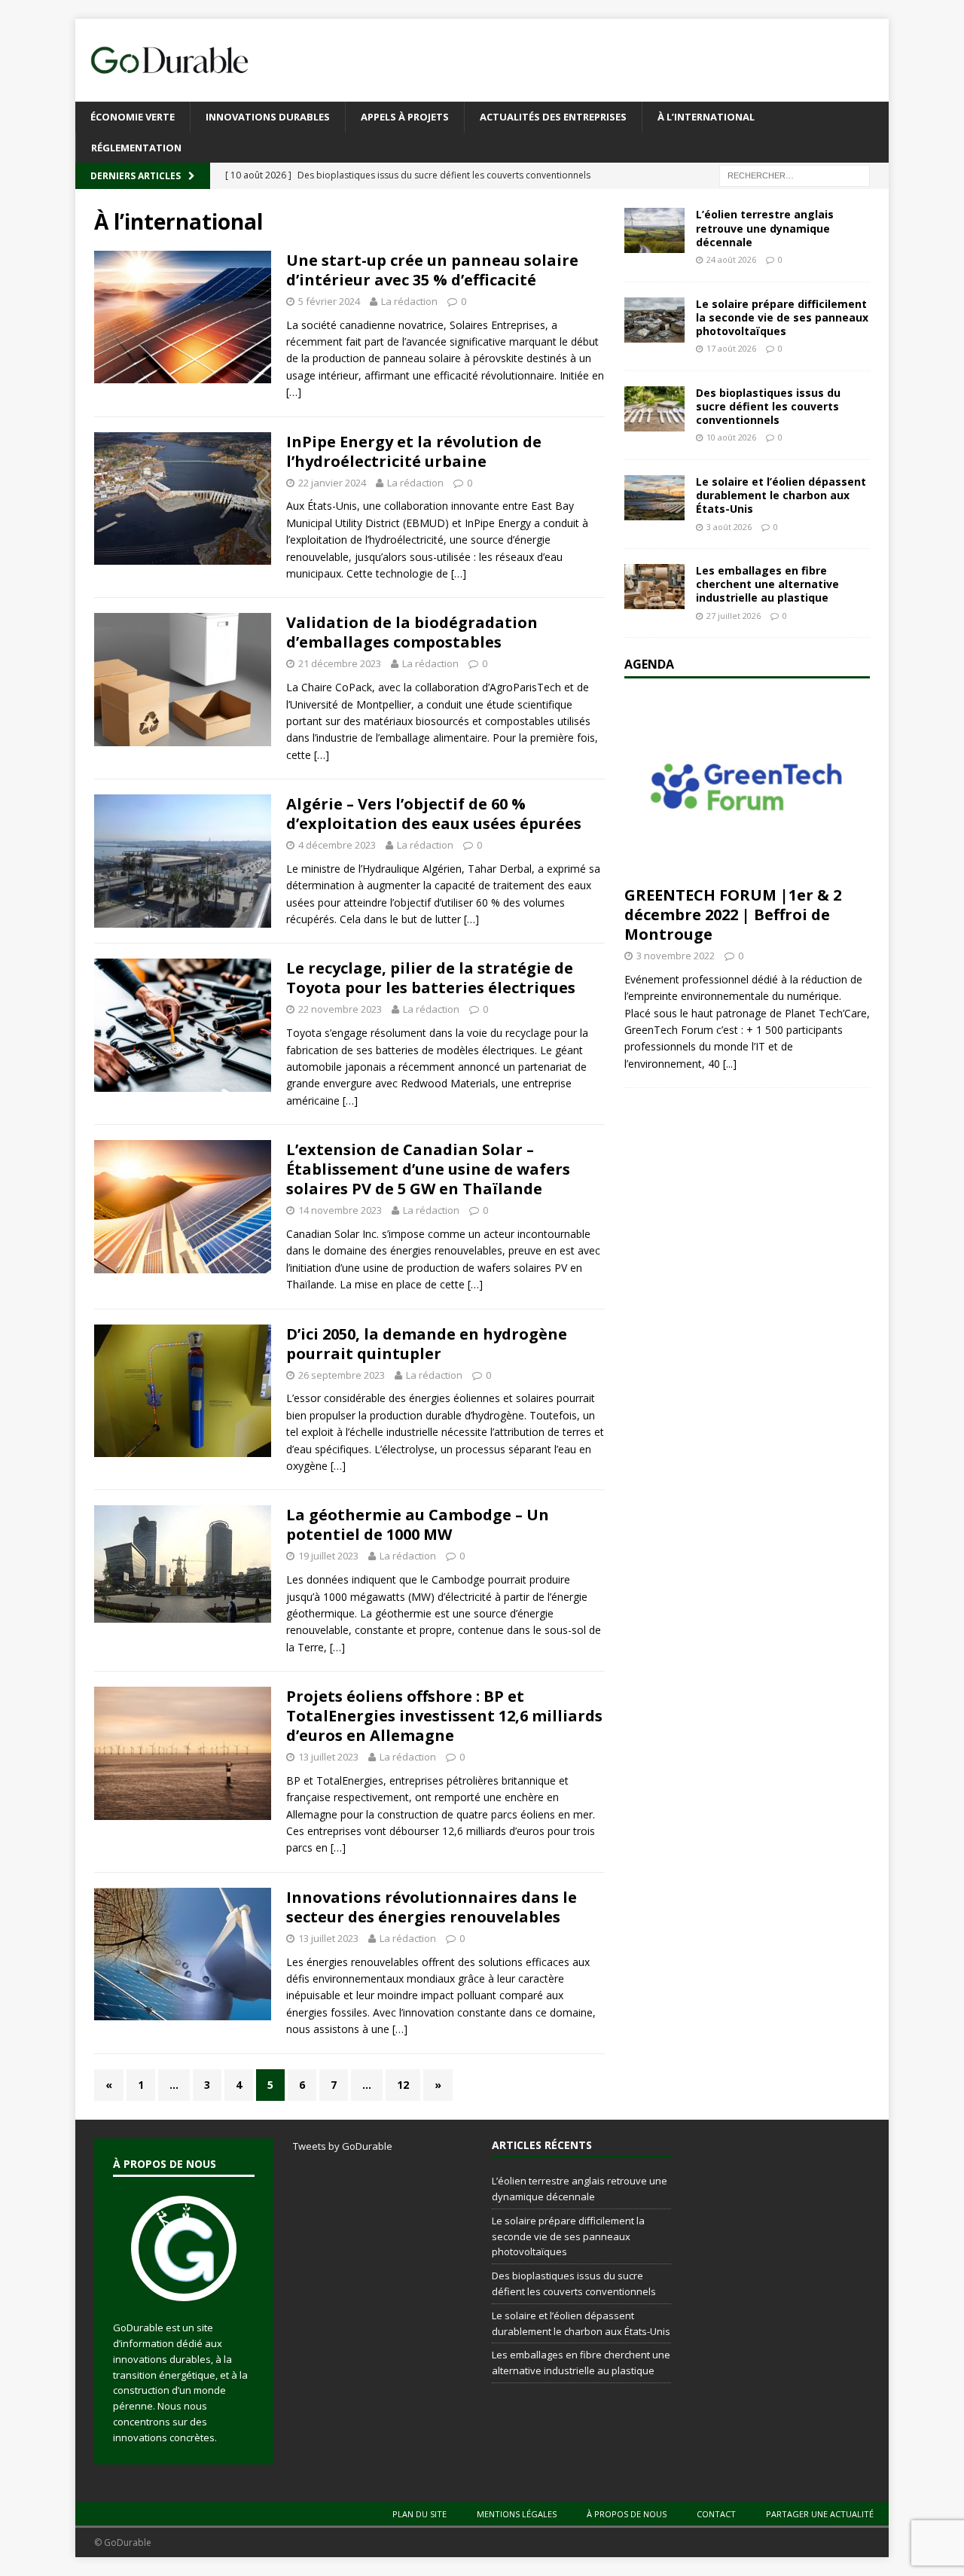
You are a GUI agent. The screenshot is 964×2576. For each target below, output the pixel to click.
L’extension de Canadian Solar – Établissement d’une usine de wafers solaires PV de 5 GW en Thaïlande (428, 1169)
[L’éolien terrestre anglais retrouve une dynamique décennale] (654, 230)
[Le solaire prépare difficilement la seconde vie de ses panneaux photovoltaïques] (654, 320)
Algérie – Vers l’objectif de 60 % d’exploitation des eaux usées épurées (434, 814)
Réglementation (136, 148)
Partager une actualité (820, 2514)
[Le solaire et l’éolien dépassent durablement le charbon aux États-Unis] (654, 498)
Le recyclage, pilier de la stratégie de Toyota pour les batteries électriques (431, 978)
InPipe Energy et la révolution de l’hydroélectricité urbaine (414, 451)
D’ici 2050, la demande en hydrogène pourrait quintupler (427, 1344)
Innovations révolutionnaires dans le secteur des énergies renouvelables (432, 1907)
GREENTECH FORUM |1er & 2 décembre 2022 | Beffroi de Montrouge (733, 915)
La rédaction (409, 301)
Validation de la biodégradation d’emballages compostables (412, 632)
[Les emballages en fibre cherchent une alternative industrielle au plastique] (654, 587)
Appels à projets (405, 117)
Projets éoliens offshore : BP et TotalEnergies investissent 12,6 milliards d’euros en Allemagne (444, 1716)
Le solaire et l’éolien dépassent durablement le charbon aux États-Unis (781, 495)
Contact (716, 2514)
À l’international (706, 117)
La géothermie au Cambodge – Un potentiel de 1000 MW (418, 1524)
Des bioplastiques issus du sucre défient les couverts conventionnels (768, 406)
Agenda (649, 664)
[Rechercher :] (795, 175)
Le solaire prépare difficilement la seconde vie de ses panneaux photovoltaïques (782, 317)
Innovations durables (268, 117)
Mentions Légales (517, 2514)
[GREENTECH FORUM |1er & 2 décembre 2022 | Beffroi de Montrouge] (747, 786)
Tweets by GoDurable (343, 2146)
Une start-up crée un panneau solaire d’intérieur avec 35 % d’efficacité (432, 270)
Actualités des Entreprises (553, 117)
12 (403, 2085)
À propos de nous (627, 2514)
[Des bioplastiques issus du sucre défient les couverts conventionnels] (654, 409)
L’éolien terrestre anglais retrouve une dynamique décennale (765, 228)
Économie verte (133, 117)
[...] (730, 1064)
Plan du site (419, 2514)
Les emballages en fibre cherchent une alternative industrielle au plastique (767, 584)
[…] (294, 392)
